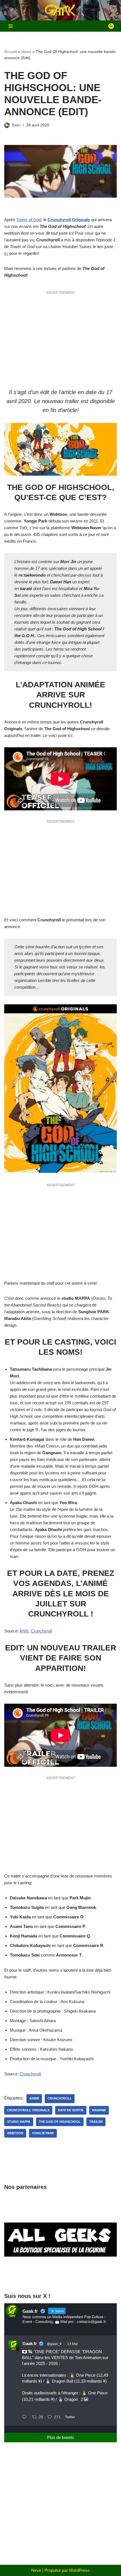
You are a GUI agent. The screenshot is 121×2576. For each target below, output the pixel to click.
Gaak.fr (30, 2343)
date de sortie (71, 2110)
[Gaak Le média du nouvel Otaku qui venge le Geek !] (60, 10)
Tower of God (29, 220)
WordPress (79, 2570)
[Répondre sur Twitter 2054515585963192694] (26, 2418)
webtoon (15, 2133)
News (26, 52)
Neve (36, 2570)
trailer (96, 2122)
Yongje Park (43, 2133)
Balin (16, 125)
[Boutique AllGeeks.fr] (60, 2277)
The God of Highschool (60, 2122)
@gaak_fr (54, 2344)
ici (6, 253)
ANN (24, 1631)
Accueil (11, 52)
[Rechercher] (111, 26)
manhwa (99, 2110)
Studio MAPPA (19, 2122)
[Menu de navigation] (11, 26)
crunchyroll (60, 2098)
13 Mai (72, 2344)
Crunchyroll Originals (69, 220)
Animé (34, 2098)
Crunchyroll (41, 1631)
